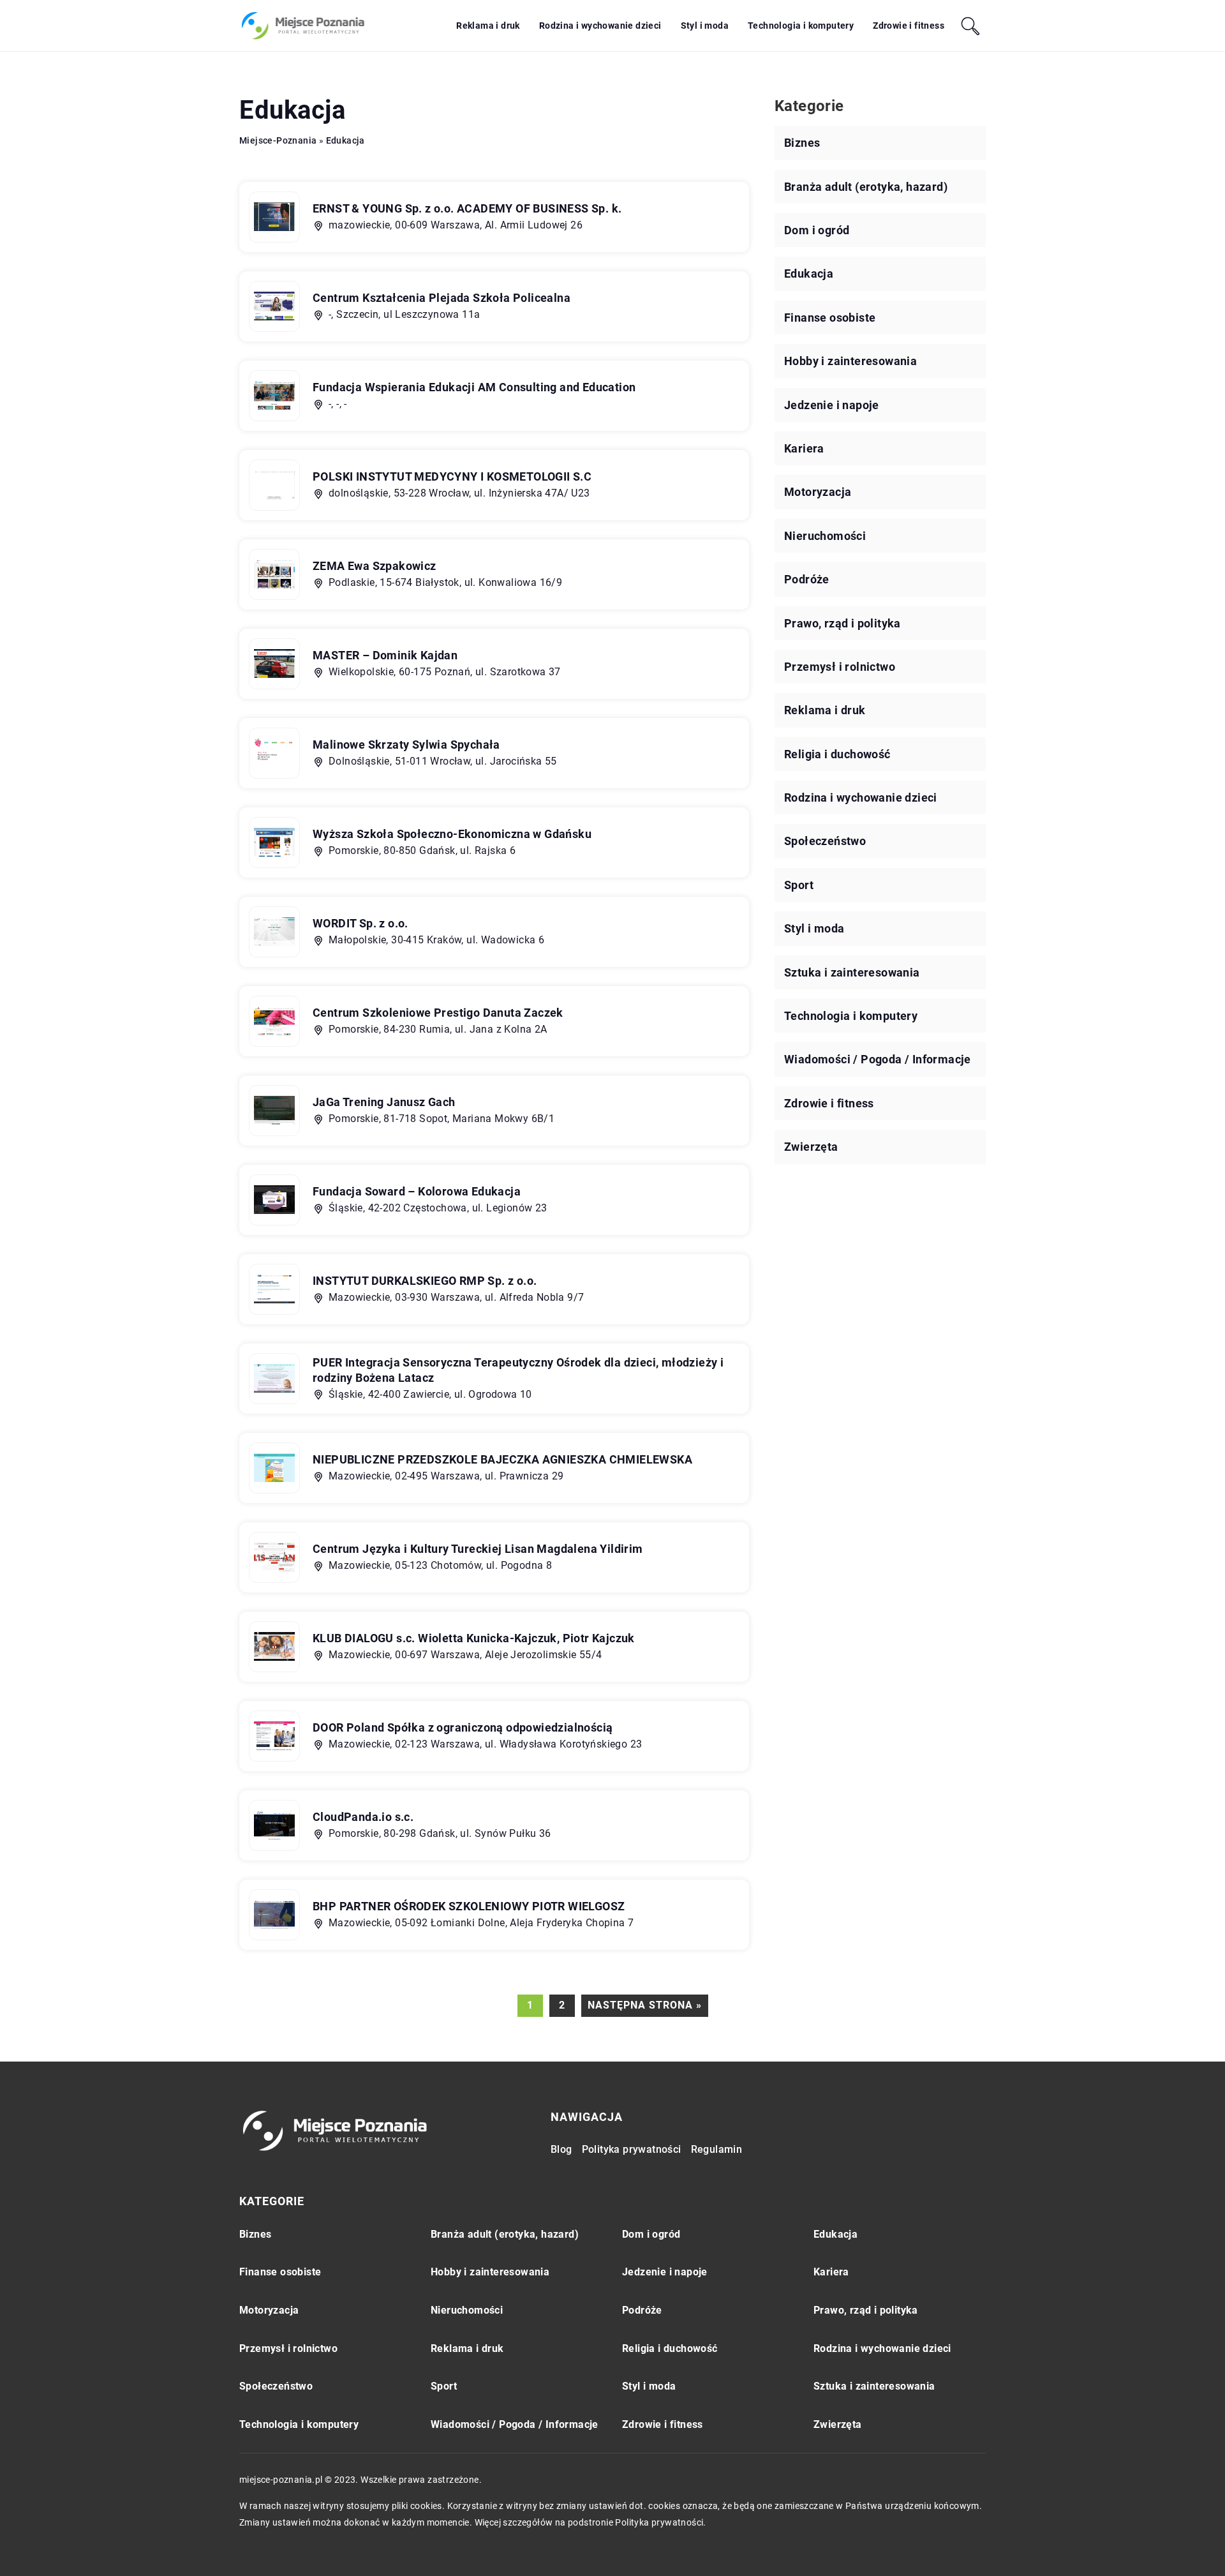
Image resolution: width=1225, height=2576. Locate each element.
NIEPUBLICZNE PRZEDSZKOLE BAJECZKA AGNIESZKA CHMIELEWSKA (502, 1459)
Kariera (804, 448)
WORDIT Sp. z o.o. (360, 923)
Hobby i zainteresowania (850, 361)
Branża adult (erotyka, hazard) (866, 187)
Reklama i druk (488, 26)
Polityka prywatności (632, 2149)
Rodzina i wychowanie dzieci (600, 26)
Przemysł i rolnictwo (840, 667)
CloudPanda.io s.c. (363, 1817)
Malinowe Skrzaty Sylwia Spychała (406, 745)
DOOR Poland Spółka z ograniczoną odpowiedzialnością (463, 1727)
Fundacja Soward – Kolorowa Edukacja (417, 1191)
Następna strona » (645, 2005)
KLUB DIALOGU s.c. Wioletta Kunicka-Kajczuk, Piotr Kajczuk (474, 1638)
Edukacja (809, 273)
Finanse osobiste (830, 318)
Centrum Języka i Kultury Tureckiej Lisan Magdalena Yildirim (478, 1549)
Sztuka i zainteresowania (852, 972)
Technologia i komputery (801, 26)
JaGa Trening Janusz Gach (384, 1102)
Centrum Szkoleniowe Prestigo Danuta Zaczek (438, 1013)
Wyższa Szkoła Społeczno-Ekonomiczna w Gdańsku (452, 834)
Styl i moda (705, 26)
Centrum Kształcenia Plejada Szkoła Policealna (442, 298)
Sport (799, 885)
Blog (561, 2149)
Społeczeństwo (825, 841)
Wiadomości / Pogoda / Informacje (878, 1059)
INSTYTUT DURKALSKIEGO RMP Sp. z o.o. (425, 1281)
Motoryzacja (818, 492)
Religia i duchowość (837, 754)
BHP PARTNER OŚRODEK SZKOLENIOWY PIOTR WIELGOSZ (469, 1906)
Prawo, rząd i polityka (843, 623)
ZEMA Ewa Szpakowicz (375, 566)
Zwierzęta (811, 1147)
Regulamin (717, 2149)
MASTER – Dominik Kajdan (385, 655)
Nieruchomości (825, 536)
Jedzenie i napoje (832, 405)
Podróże (807, 579)
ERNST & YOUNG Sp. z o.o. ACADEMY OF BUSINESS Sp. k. (467, 208)
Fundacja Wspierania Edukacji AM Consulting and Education (474, 387)
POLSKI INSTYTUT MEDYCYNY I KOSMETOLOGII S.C (452, 476)
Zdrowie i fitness (909, 26)
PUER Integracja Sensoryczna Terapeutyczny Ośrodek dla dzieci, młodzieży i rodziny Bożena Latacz (518, 1370)
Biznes (802, 143)
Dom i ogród (817, 230)
